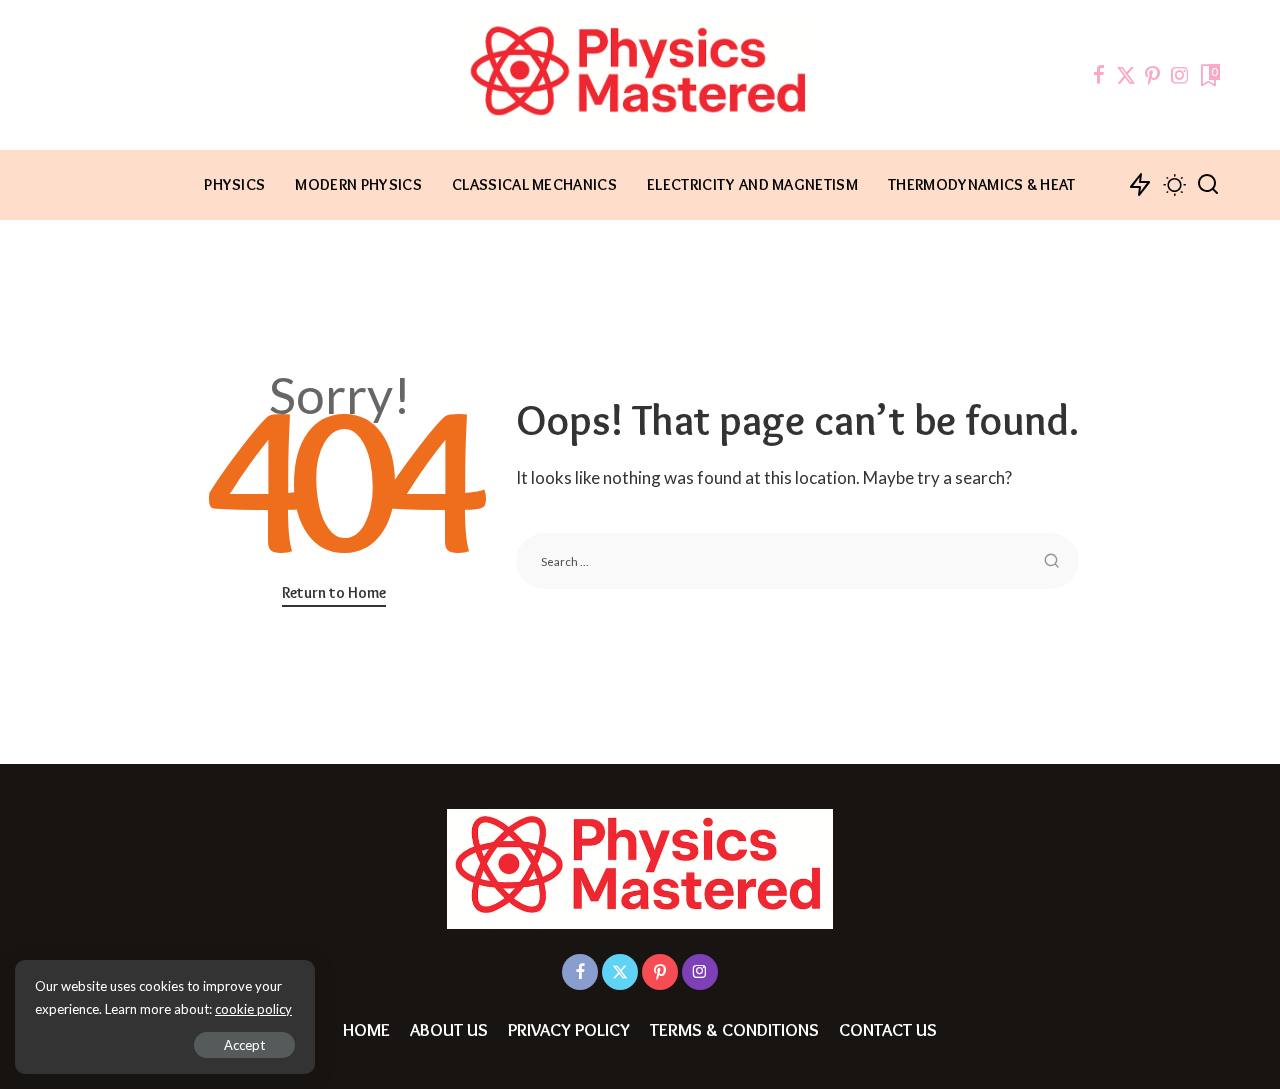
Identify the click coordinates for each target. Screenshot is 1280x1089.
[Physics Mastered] (640, 75)
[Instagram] (1180, 75)
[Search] (1208, 185)
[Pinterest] (1153, 75)
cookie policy (253, 1009)
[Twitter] (1126, 75)
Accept (244, 1045)
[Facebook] (1099, 75)
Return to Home (334, 592)
